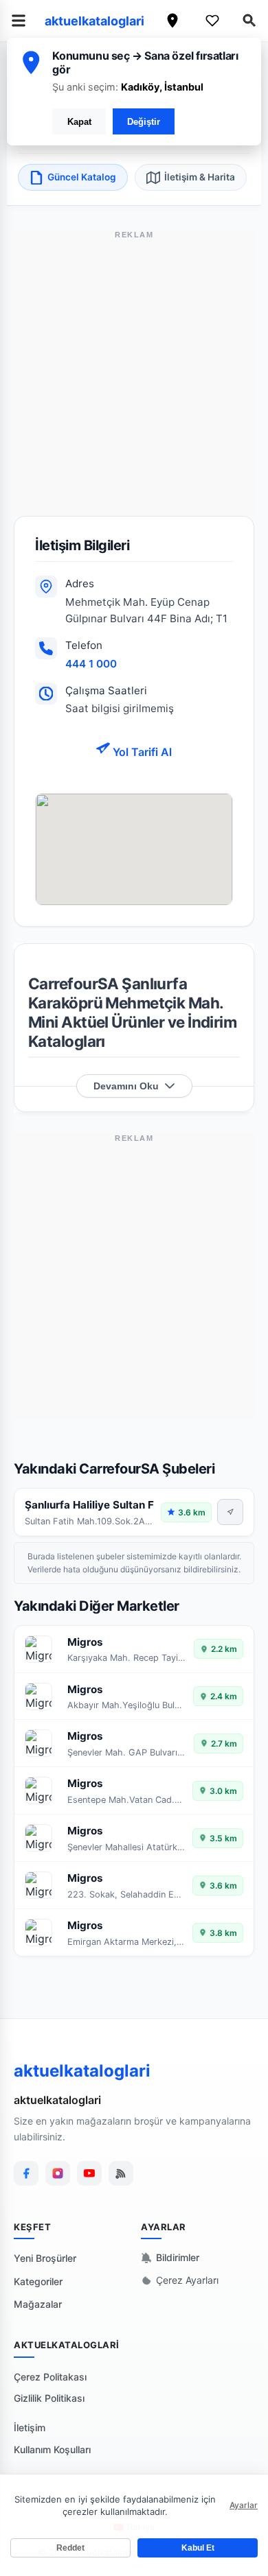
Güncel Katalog (82, 177)
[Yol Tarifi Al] (230, 1512)
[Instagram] (58, 2173)
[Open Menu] (19, 21)
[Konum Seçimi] (172, 21)
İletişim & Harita (200, 177)
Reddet (70, 2548)
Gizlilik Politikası (49, 2398)
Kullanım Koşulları (52, 2449)
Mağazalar (38, 2304)
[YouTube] (89, 2173)
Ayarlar (244, 2505)
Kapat (79, 122)
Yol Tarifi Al (141, 752)
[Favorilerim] (212, 21)
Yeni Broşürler (45, 2258)
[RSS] (121, 2173)
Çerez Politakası (50, 2377)
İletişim (30, 2427)
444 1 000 (91, 664)
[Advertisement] (134, 382)
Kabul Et (198, 2548)
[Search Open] (249, 21)
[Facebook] (26, 2173)
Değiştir (144, 122)
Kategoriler (38, 2281)
